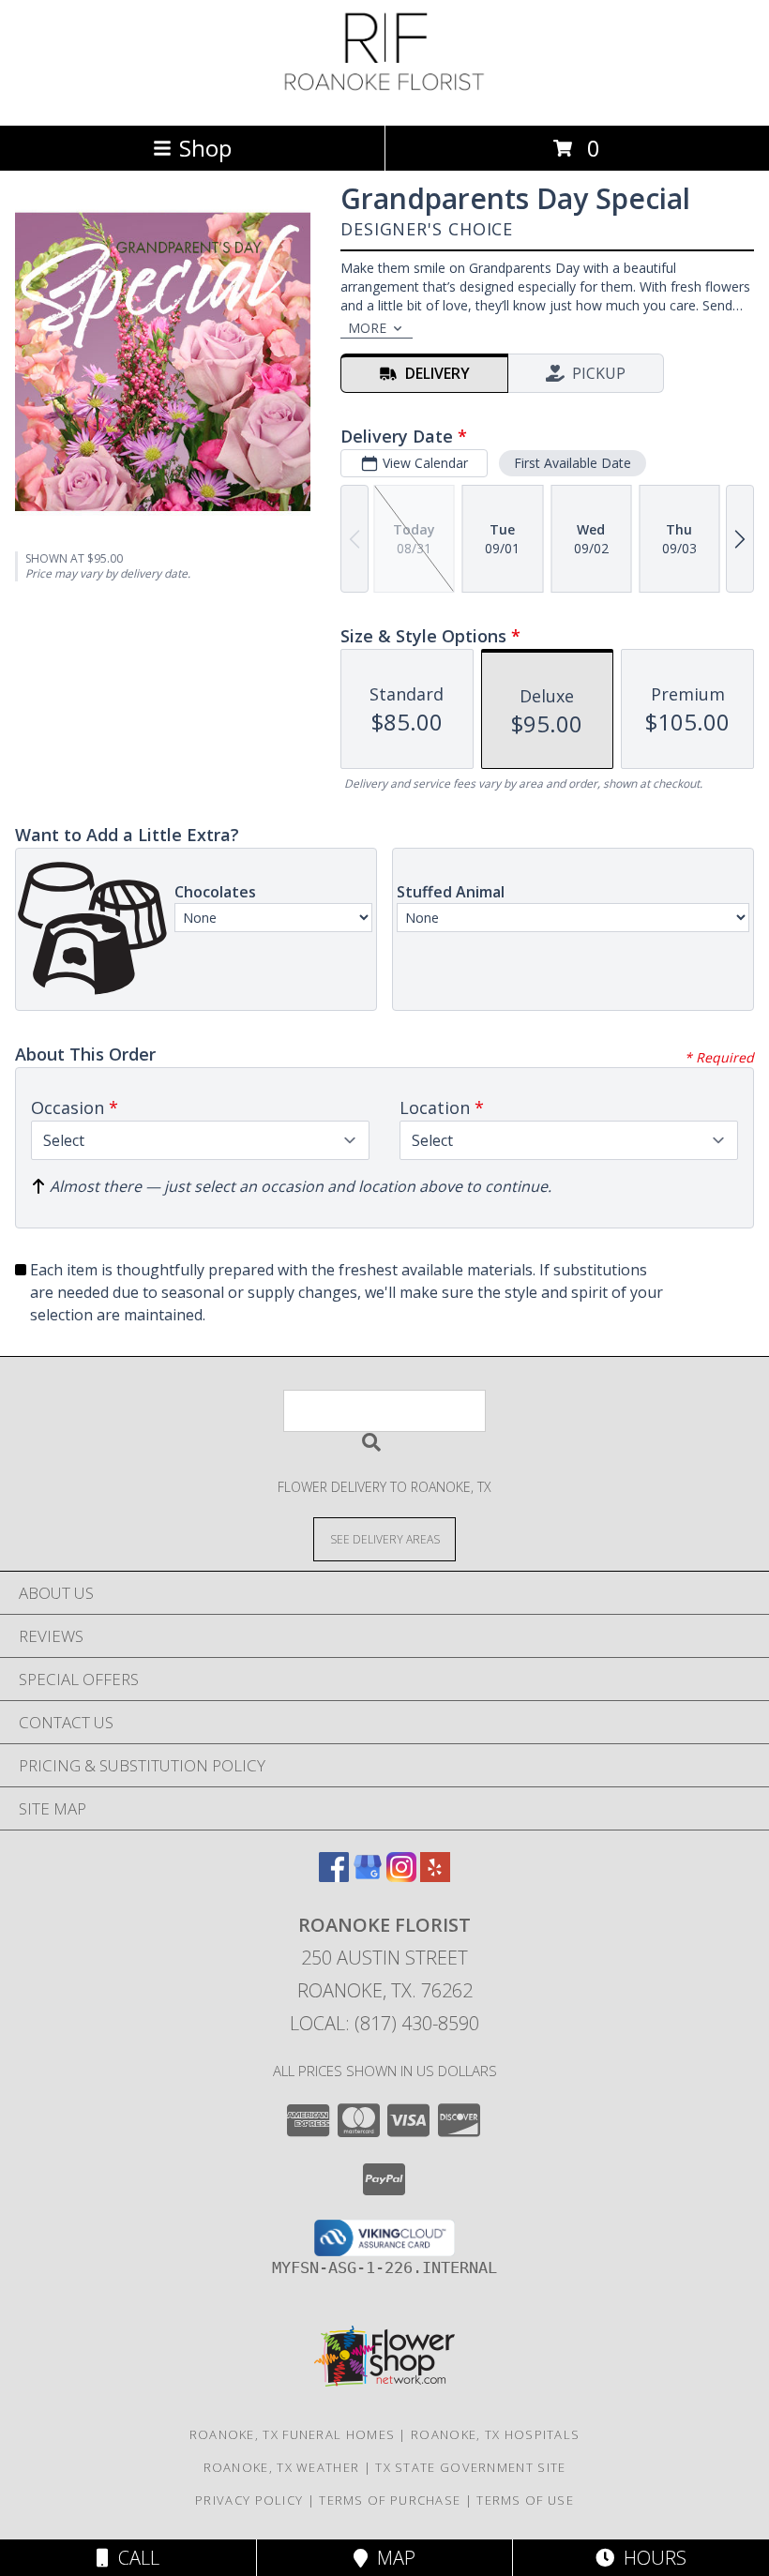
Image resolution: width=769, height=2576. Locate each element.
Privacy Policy (249, 2500)
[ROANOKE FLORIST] (384, 98)
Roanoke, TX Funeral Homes (293, 2434)
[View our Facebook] (334, 1876)
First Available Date (573, 463)
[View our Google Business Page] (368, 1876)
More (367, 328)
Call (134, 2558)
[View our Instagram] (401, 1876)
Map (392, 2558)
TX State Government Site (470, 2467)
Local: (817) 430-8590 (384, 2023)
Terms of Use (525, 2500)
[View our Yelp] (435, 1876)
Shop (205, 148)
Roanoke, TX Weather (282, 2467)
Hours (650, 2558)
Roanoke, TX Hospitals (495, 2434)
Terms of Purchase (390, 2500)
